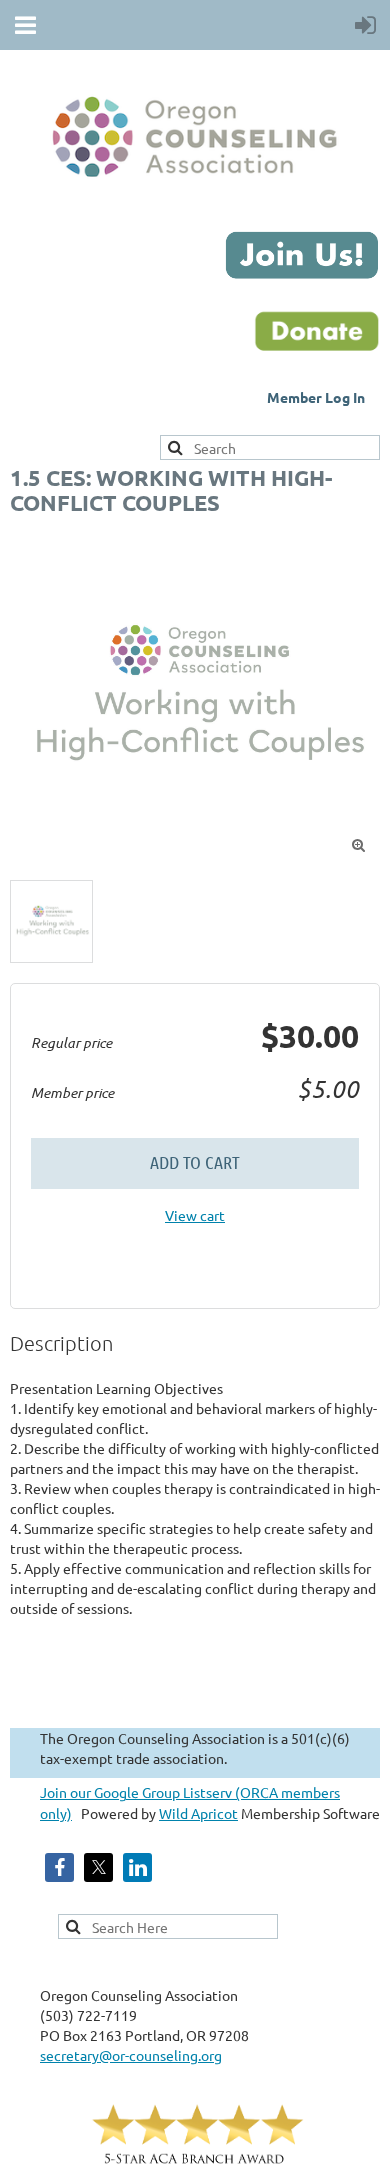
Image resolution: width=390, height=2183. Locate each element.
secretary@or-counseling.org (131, 2055)
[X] (98, 1867)
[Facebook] (59, 1867)
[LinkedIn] (137, 1867)
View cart (195, 1215)
